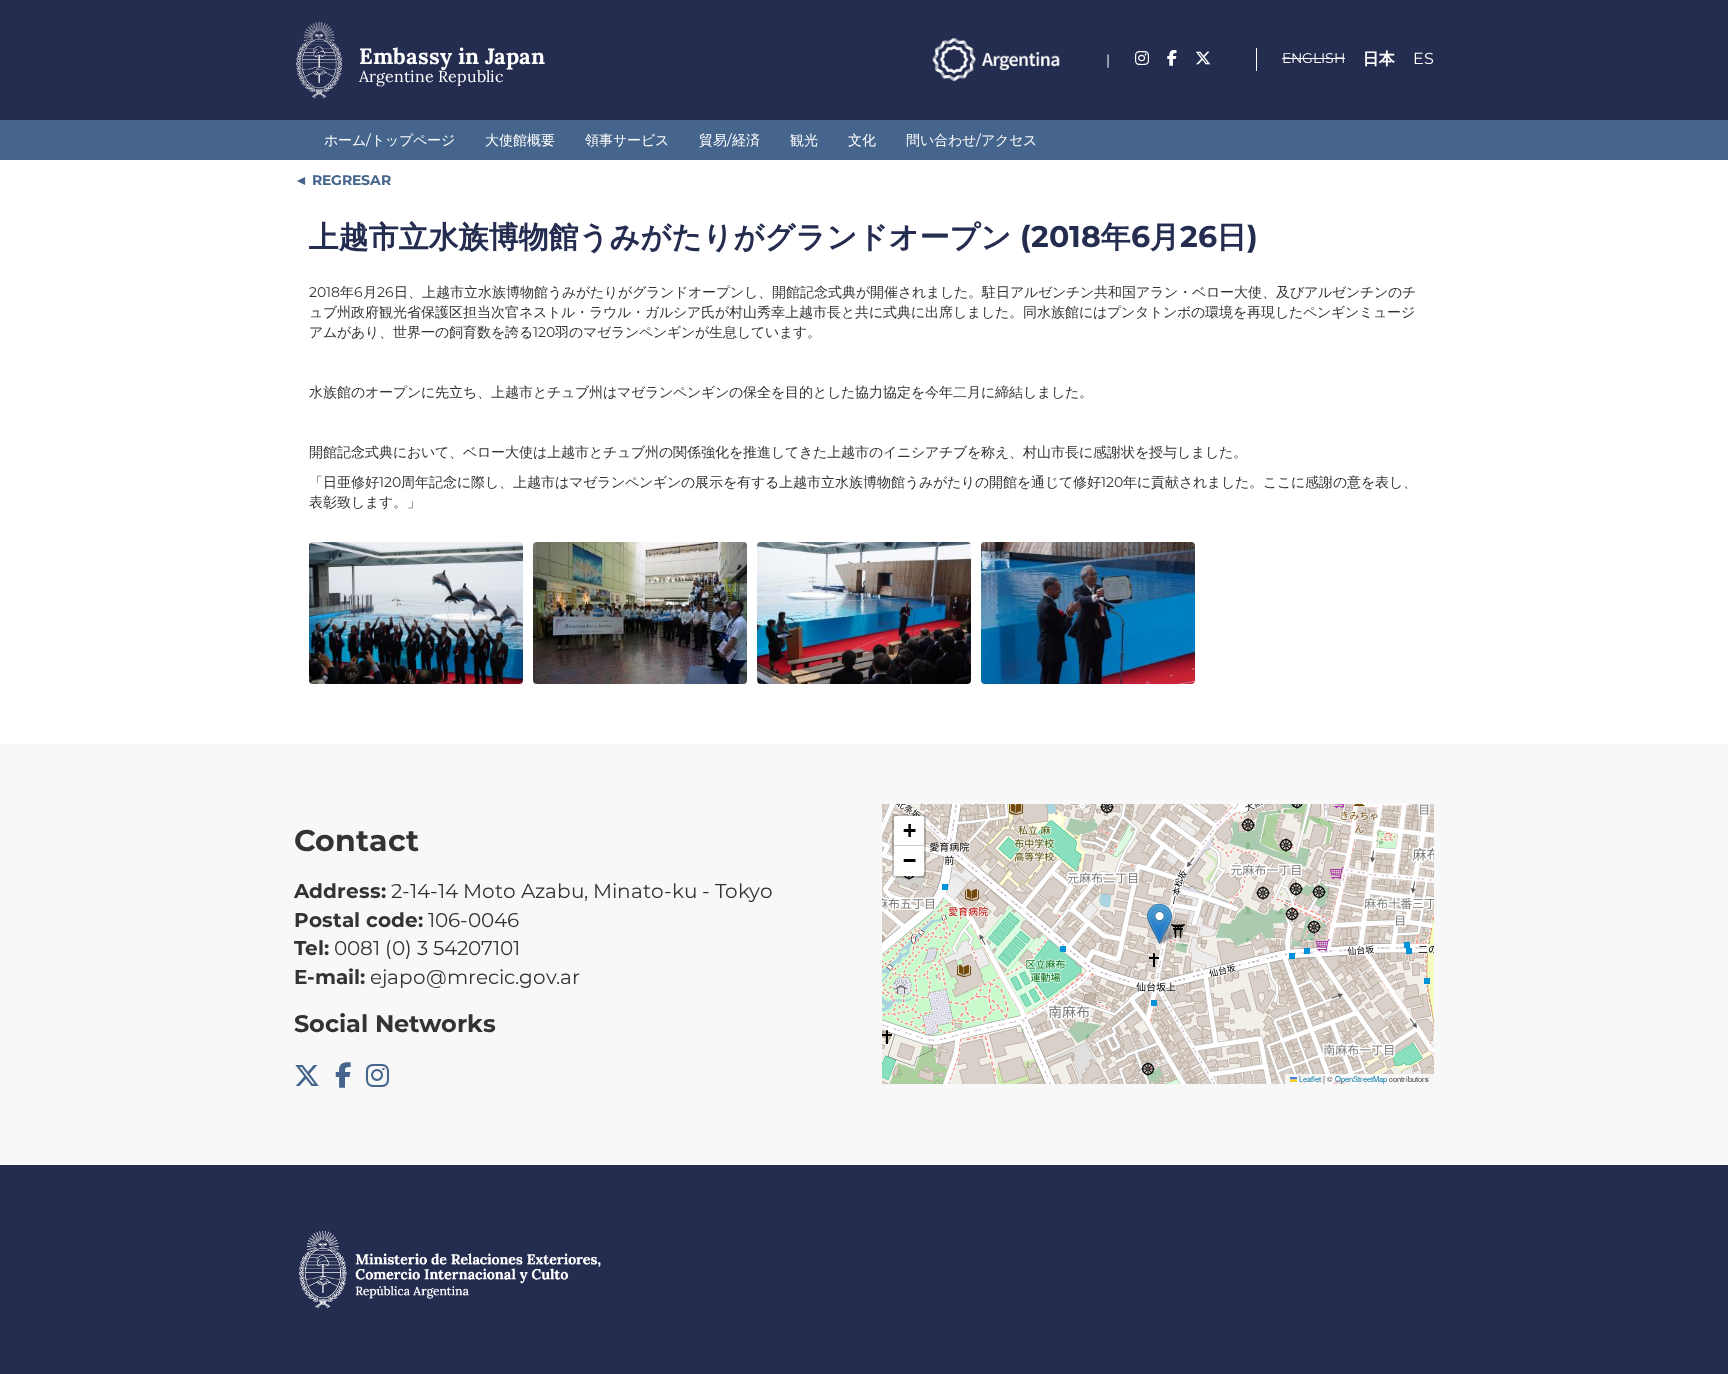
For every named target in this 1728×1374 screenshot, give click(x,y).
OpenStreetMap (1361, 1078)
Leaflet (1309, 1078)
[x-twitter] (1203, 58)
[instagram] (1142, 58)
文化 (862, 140)
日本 (1379, 58)
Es (1423, 58)
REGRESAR (349, 180)
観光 (804, 140)
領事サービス (627, 140)
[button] (1159, 923)
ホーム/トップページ (389, 140)
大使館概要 (520, 140)
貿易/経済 (729, 140)
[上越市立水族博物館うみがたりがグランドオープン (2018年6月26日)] (416, 613)
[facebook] (1172, 58)
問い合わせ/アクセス (971, 140)
